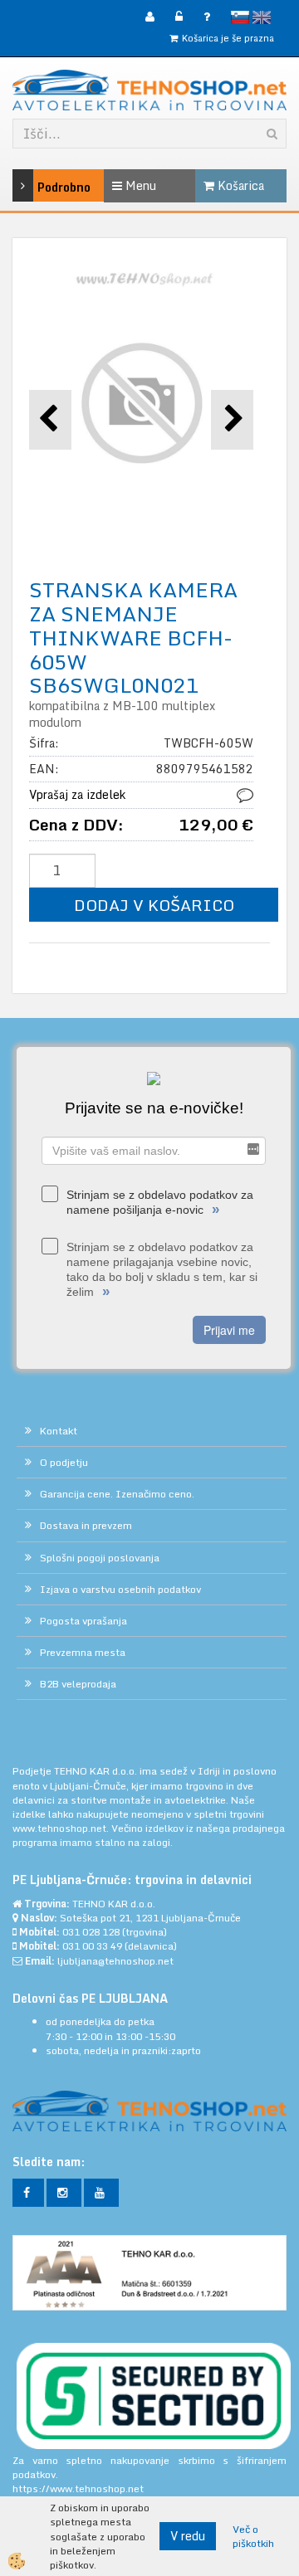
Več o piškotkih (253, 2536)
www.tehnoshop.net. (62, 1828)
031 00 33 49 (92, 1946)
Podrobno (43, 187)
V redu (188, 2536)
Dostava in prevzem (86, 1525)
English (262, 17)
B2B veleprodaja (78, 1684)
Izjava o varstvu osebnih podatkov (120, 1589)
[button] (232, 419)
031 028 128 (91, 1932)
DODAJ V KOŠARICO (154, 905)
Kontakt (59, 1431)
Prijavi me (229, 1330)
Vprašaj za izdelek (77, 794)
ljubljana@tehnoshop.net (115, 1961)
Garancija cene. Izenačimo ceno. (117, 1494)
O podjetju (64, 1462)
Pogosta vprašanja (83, 1621)
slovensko (240, 17)
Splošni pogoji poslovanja (100, 1558)
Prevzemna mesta (83, 1652)
